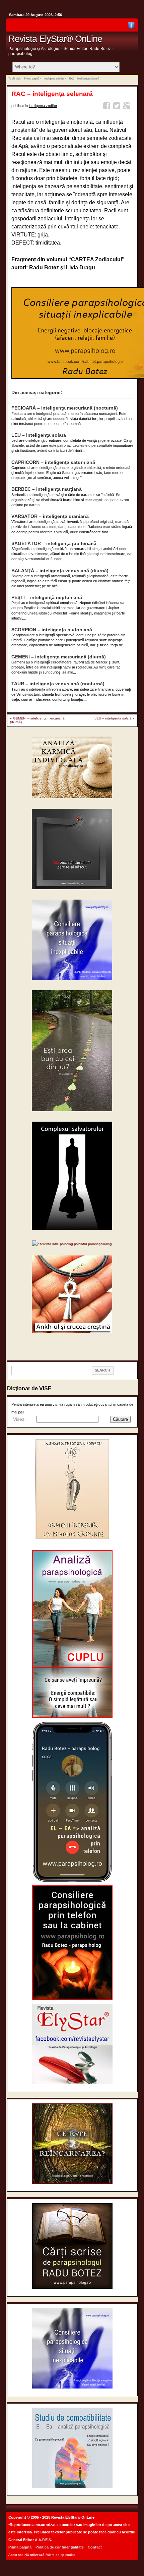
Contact (95, 2547)
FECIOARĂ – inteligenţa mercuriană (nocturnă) (65, 408)
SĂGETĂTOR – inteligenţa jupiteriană (54, 544)
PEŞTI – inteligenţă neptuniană (47, 598)
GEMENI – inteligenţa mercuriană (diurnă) (59, 657)
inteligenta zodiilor (54, 78)
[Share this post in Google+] (128, 107)
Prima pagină (32, 78)
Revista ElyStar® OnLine (55, 39)
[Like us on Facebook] (131, 27)
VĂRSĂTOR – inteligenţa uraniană (50, 516)
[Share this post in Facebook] (108, 107)
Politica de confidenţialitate (60, 2547)
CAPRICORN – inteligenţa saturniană (53, 462)
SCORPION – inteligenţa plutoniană (52, 630)
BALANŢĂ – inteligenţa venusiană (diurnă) (60, 571)
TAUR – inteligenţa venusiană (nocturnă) (58, 684)
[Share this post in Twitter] (118, 107)
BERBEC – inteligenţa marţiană (47, 489)
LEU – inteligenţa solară (39, 435)
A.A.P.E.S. (43, 2540)
